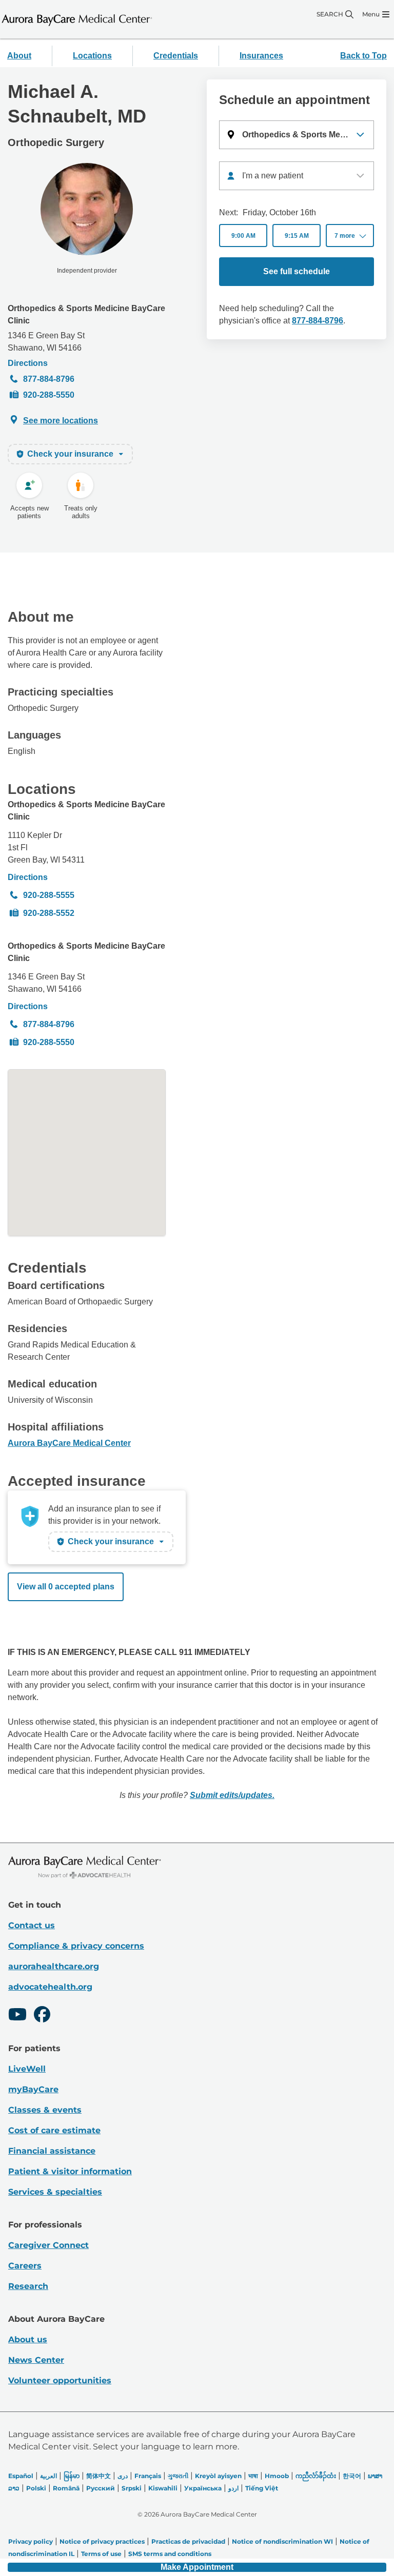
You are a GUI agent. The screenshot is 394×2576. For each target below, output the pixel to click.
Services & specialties (55, 2192)
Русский (101, 2488)
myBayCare (33, 2089)
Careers (25, 2266)
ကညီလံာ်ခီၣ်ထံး (316, 2476)
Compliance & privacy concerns (76, 1946)
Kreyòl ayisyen (218, 2476)
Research (28, 2286)
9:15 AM (297, 236)
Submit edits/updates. (232, 1795)
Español (21, 2476)
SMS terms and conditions (170, 2554)
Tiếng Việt (262, 2488)
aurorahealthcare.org (54, 1966)
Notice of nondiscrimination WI (282, 2541)
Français (148, 2476)
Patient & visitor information (70, 2171)
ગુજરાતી (178, 2476)
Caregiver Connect (48, 2245)
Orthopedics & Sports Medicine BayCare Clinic (86, 314)
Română (66, 2488)
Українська (203, 2488)
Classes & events (45, 2110)
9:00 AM (243, 236)
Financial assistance (52, 2151)
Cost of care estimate (54, 2130)
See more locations (61, 421)
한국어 (352, 2476)
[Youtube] (17, 2016)
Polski (36, 2488)
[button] (297, 135)
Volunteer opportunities (60, 2380)
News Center (36, 2360)
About (19, 56)
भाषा (253, 2476)
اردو (233, 2488)
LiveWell (27, 2069)
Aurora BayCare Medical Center (69, 1443)
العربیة (48, 2476)
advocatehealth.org (50, 1987)
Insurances (261, 56)
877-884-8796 (49, 379)
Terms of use (101, 2554)
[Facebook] (42, 2016)
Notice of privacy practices (102, 2541)
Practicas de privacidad (188, 2541)
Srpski (132, 2488)
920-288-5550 (49, 395)
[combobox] (297, 176)
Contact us (32, 1925)
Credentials (176, 56)
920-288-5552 (49, 913)
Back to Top (363, 56)
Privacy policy (31, 2541)
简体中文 (98, 2476)
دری (123, 2476)
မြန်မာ (72, 2476)
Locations (92, 56)
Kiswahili (163, 2488)
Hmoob (277, 2476)
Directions (28, 363)
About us (28, 2339)
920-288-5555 (49, 895)
